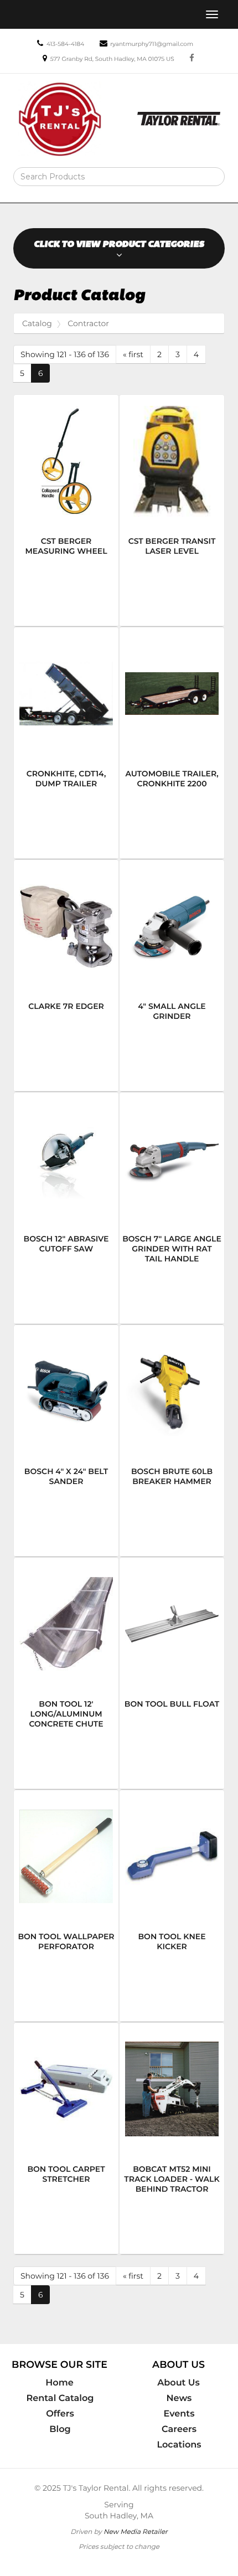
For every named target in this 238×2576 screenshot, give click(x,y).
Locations (179, 2445)
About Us (178, 2383)
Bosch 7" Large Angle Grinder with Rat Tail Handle (172, 1249)
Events (179, 2414)
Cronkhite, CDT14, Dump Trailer (66, 779)
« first (133, 354)
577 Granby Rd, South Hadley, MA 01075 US (112, 59)
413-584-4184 (65, 44)
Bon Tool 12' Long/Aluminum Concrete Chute (66, 1714)
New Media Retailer (136, 2531)
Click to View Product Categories (119, 244)
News (179, 2398)
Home (59, 2383)
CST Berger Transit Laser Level (172, 546)
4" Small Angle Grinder (172, 1011)
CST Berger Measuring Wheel (66, 546)
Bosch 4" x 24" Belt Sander (66, 1476)
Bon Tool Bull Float (172, 1704)
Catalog (37, 323)
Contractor (88, 323)
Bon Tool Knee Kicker (172, 1941)
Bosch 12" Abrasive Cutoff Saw (66, 1244)
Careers (179, 2429)
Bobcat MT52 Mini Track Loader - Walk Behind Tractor (172, 2179)
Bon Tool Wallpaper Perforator (66, 1941)
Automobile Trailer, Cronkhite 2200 (172, 779)
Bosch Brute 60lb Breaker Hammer (172, 1476)
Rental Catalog (60, 2398)
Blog (60, 2429)
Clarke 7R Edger (66, 1006)
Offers (60, 2414)
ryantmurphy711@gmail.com (152, 44)
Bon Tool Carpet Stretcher (66, 2174)
